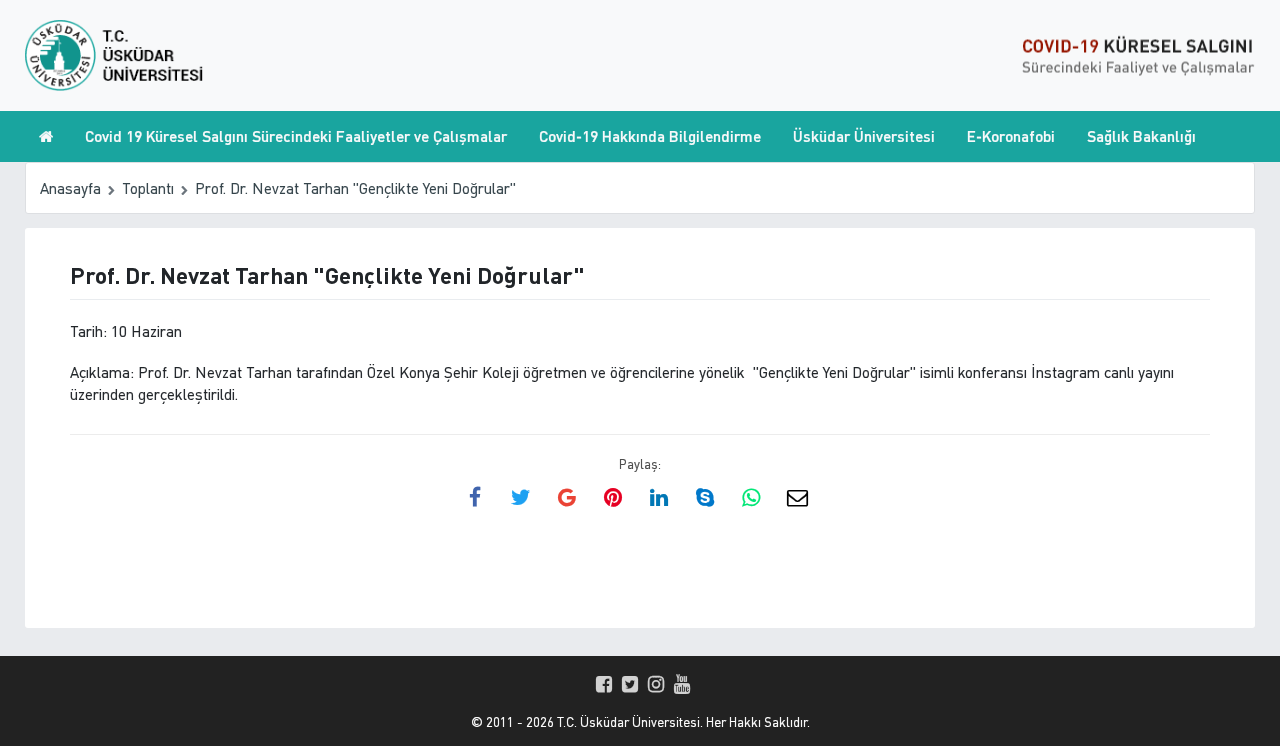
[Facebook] (604, 683)
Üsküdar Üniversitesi (864, 136)
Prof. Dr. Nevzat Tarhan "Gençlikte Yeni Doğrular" (355, 188)
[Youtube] (682, 683)
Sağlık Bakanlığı (1141, 136)
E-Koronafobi (1011, 136)
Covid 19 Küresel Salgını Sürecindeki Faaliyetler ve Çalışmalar (296, 136)
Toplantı (148, 188)
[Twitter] (630, 683)
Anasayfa (70, 188)
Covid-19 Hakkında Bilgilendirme (650, 136)
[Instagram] (656, 683)
